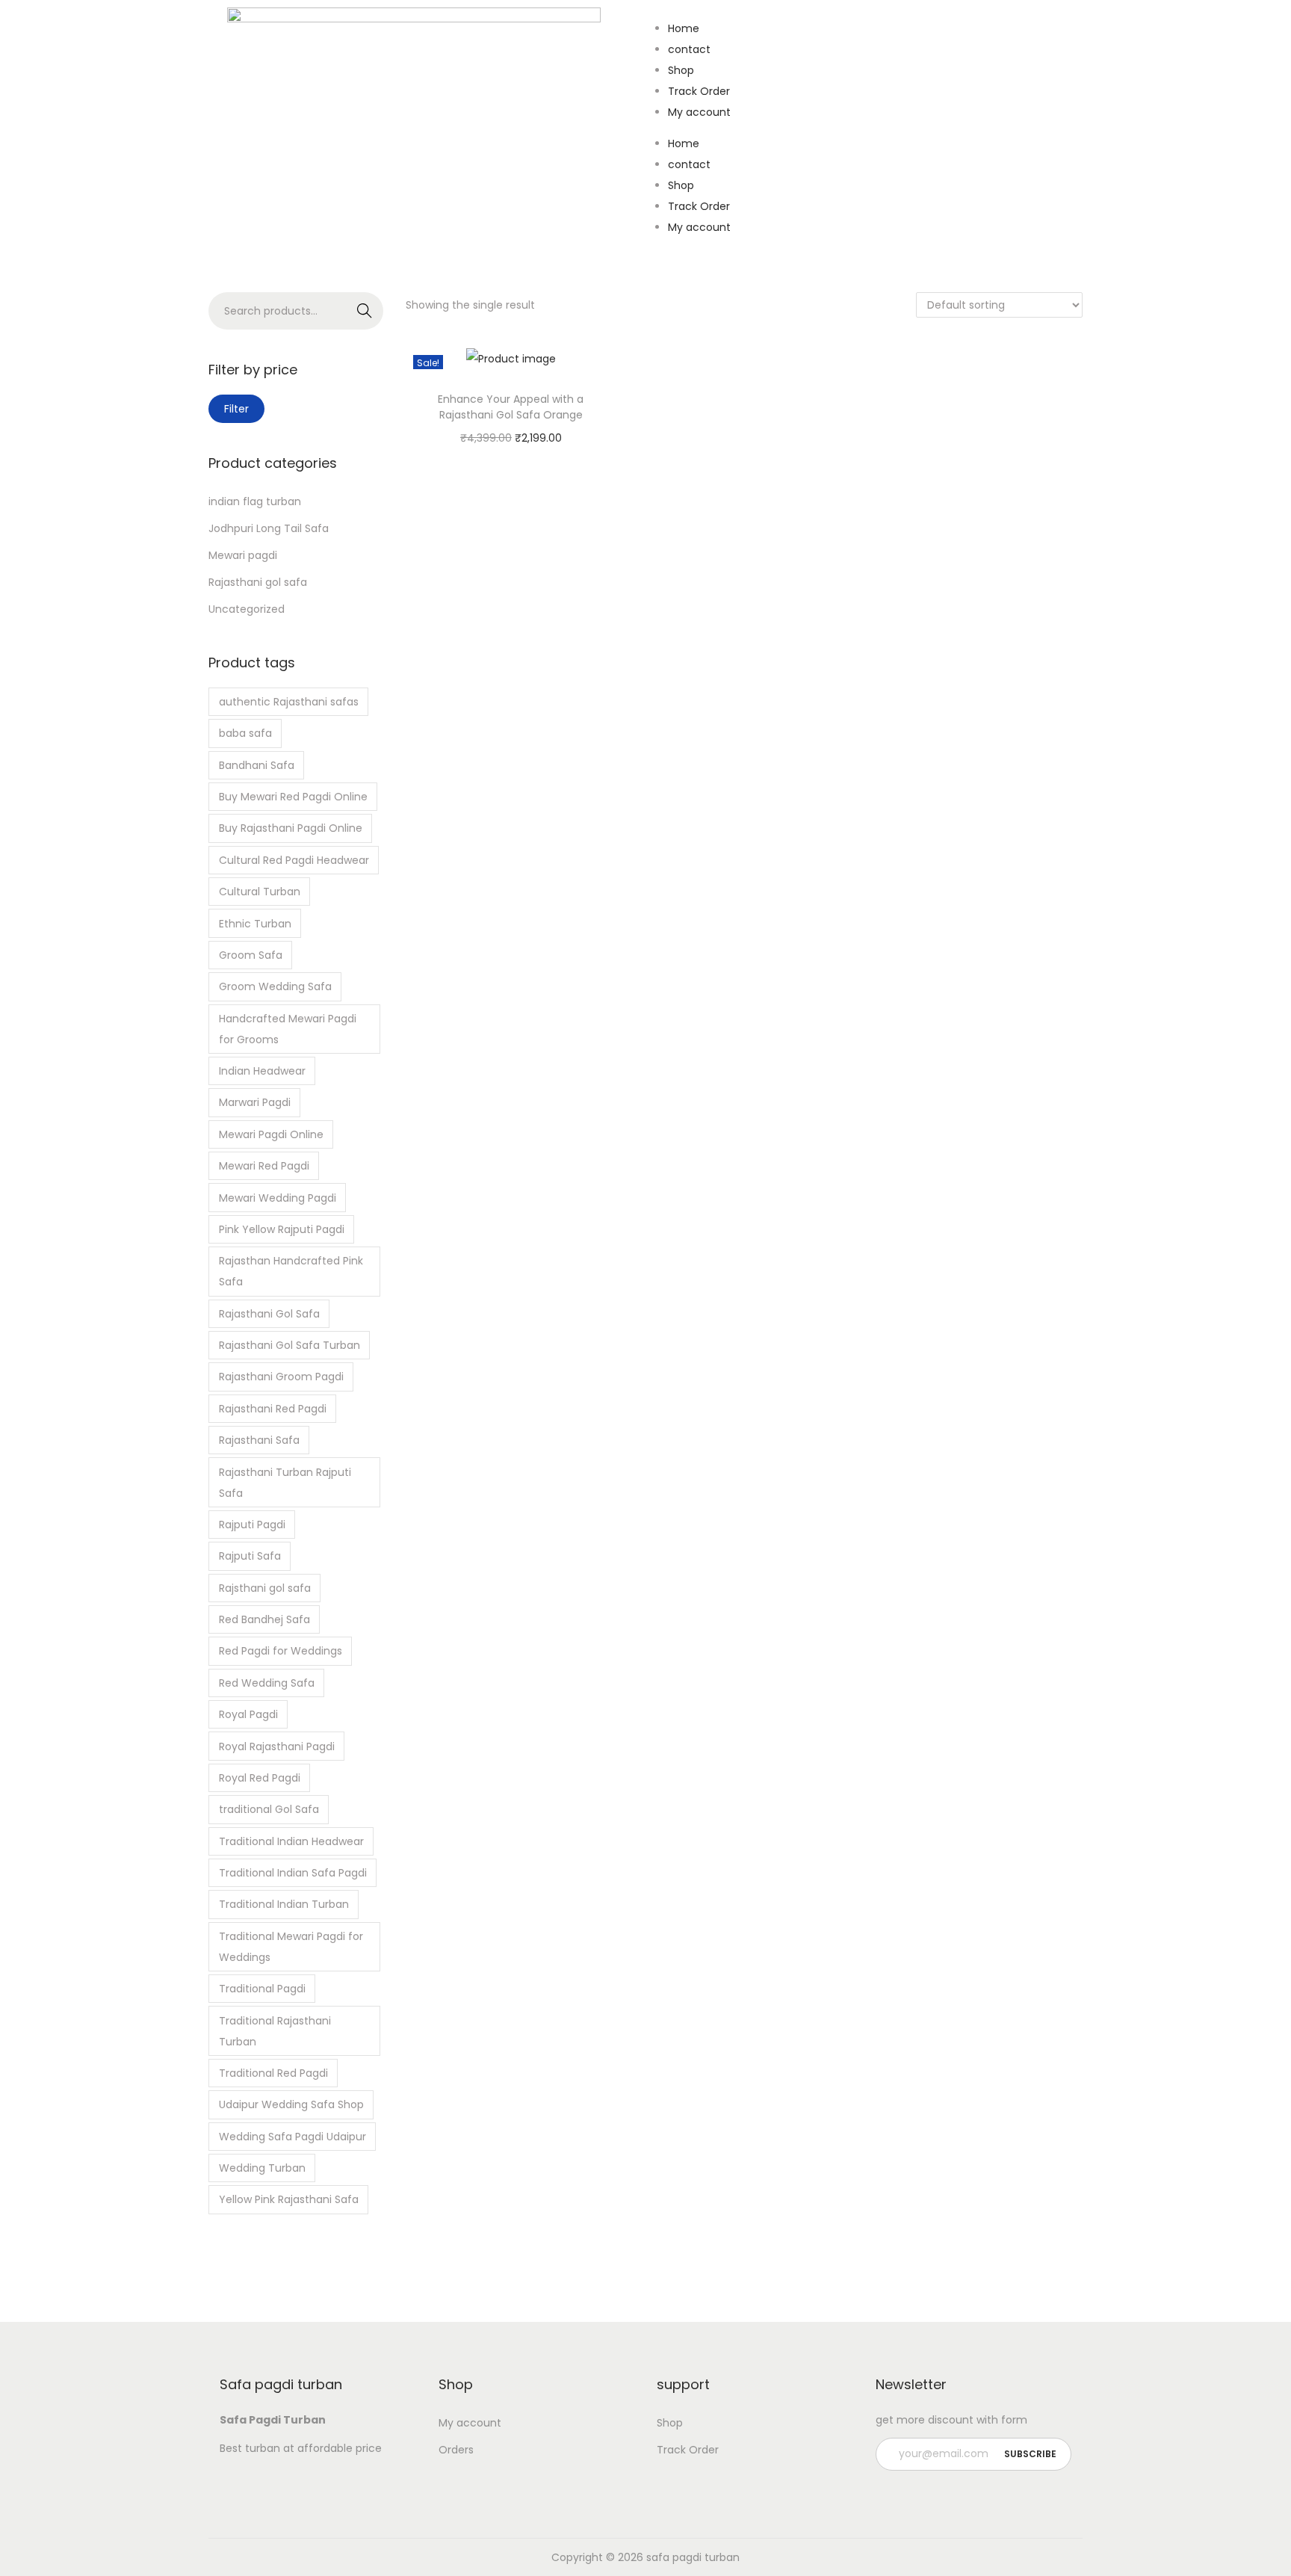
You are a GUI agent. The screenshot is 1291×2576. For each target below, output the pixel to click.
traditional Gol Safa (269, 1809)
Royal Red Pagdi (260, 1778)
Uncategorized (247, 609)
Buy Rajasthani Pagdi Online (291, 828)
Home (684, 28)
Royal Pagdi (248, 1714)
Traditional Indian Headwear (291, 1841)
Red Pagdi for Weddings (281, 1651)
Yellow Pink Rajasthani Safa (289, 2199)
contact (689, 49)
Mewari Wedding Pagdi (278, 1198)
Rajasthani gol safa (258, 582)
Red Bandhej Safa (264, 1619)
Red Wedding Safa (267, 1683)
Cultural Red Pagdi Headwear (294, 860)
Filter (236, 409)
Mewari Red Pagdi (264, 1166)
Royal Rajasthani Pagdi (277, 1746)
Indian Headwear (262, 1071)
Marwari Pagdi (255, 1102)
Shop (681, 70)
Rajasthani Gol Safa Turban (290, 1345)
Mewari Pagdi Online (271, 1134)
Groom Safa (251, 955)
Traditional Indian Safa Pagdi (293, 1873)
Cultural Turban (260, 892)
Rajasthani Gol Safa (269, 1314)
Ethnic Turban (255, 924)
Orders (456, 2450)
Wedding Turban (262, 2168)
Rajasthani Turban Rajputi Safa (285, 1483)
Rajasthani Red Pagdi (273, 1409)
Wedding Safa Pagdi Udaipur (292, 2137)
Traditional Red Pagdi (273, 2073)
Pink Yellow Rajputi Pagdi (282, 1229)
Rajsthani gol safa (265, 1588)
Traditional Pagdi (262, 1989)
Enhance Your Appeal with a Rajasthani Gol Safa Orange (511, 407)
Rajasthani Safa (259, 1440)
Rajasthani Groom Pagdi (281, 1377)
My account (699, 112)
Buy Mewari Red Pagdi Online (293, 797)
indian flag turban (255, 501)
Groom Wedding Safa (275, 986)
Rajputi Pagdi (252, 1525)
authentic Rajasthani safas (289, 702)
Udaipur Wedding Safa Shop (291, 2104)
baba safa (245, 733)
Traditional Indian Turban (284, 1904)
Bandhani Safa (257, 765)
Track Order (699, 91)
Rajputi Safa (250, 1556)
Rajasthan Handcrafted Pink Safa (291, 1271)
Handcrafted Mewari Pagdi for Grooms (288, 1029)
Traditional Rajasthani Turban (275, 2031)
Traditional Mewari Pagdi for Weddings (291, 1947)
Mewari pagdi (243, 555)
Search (365, 311)
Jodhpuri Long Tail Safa (269, 528)
